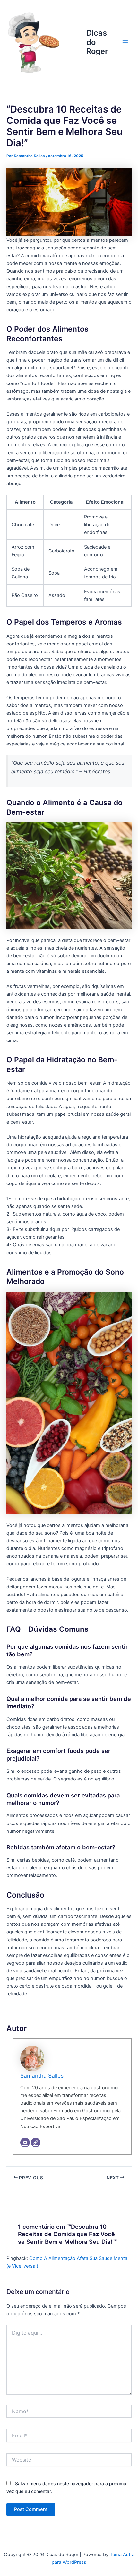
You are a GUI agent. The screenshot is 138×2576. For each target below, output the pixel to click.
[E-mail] (25, 2142)
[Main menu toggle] (125, 42)
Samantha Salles (42, 2076)
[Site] (36, 2142)
